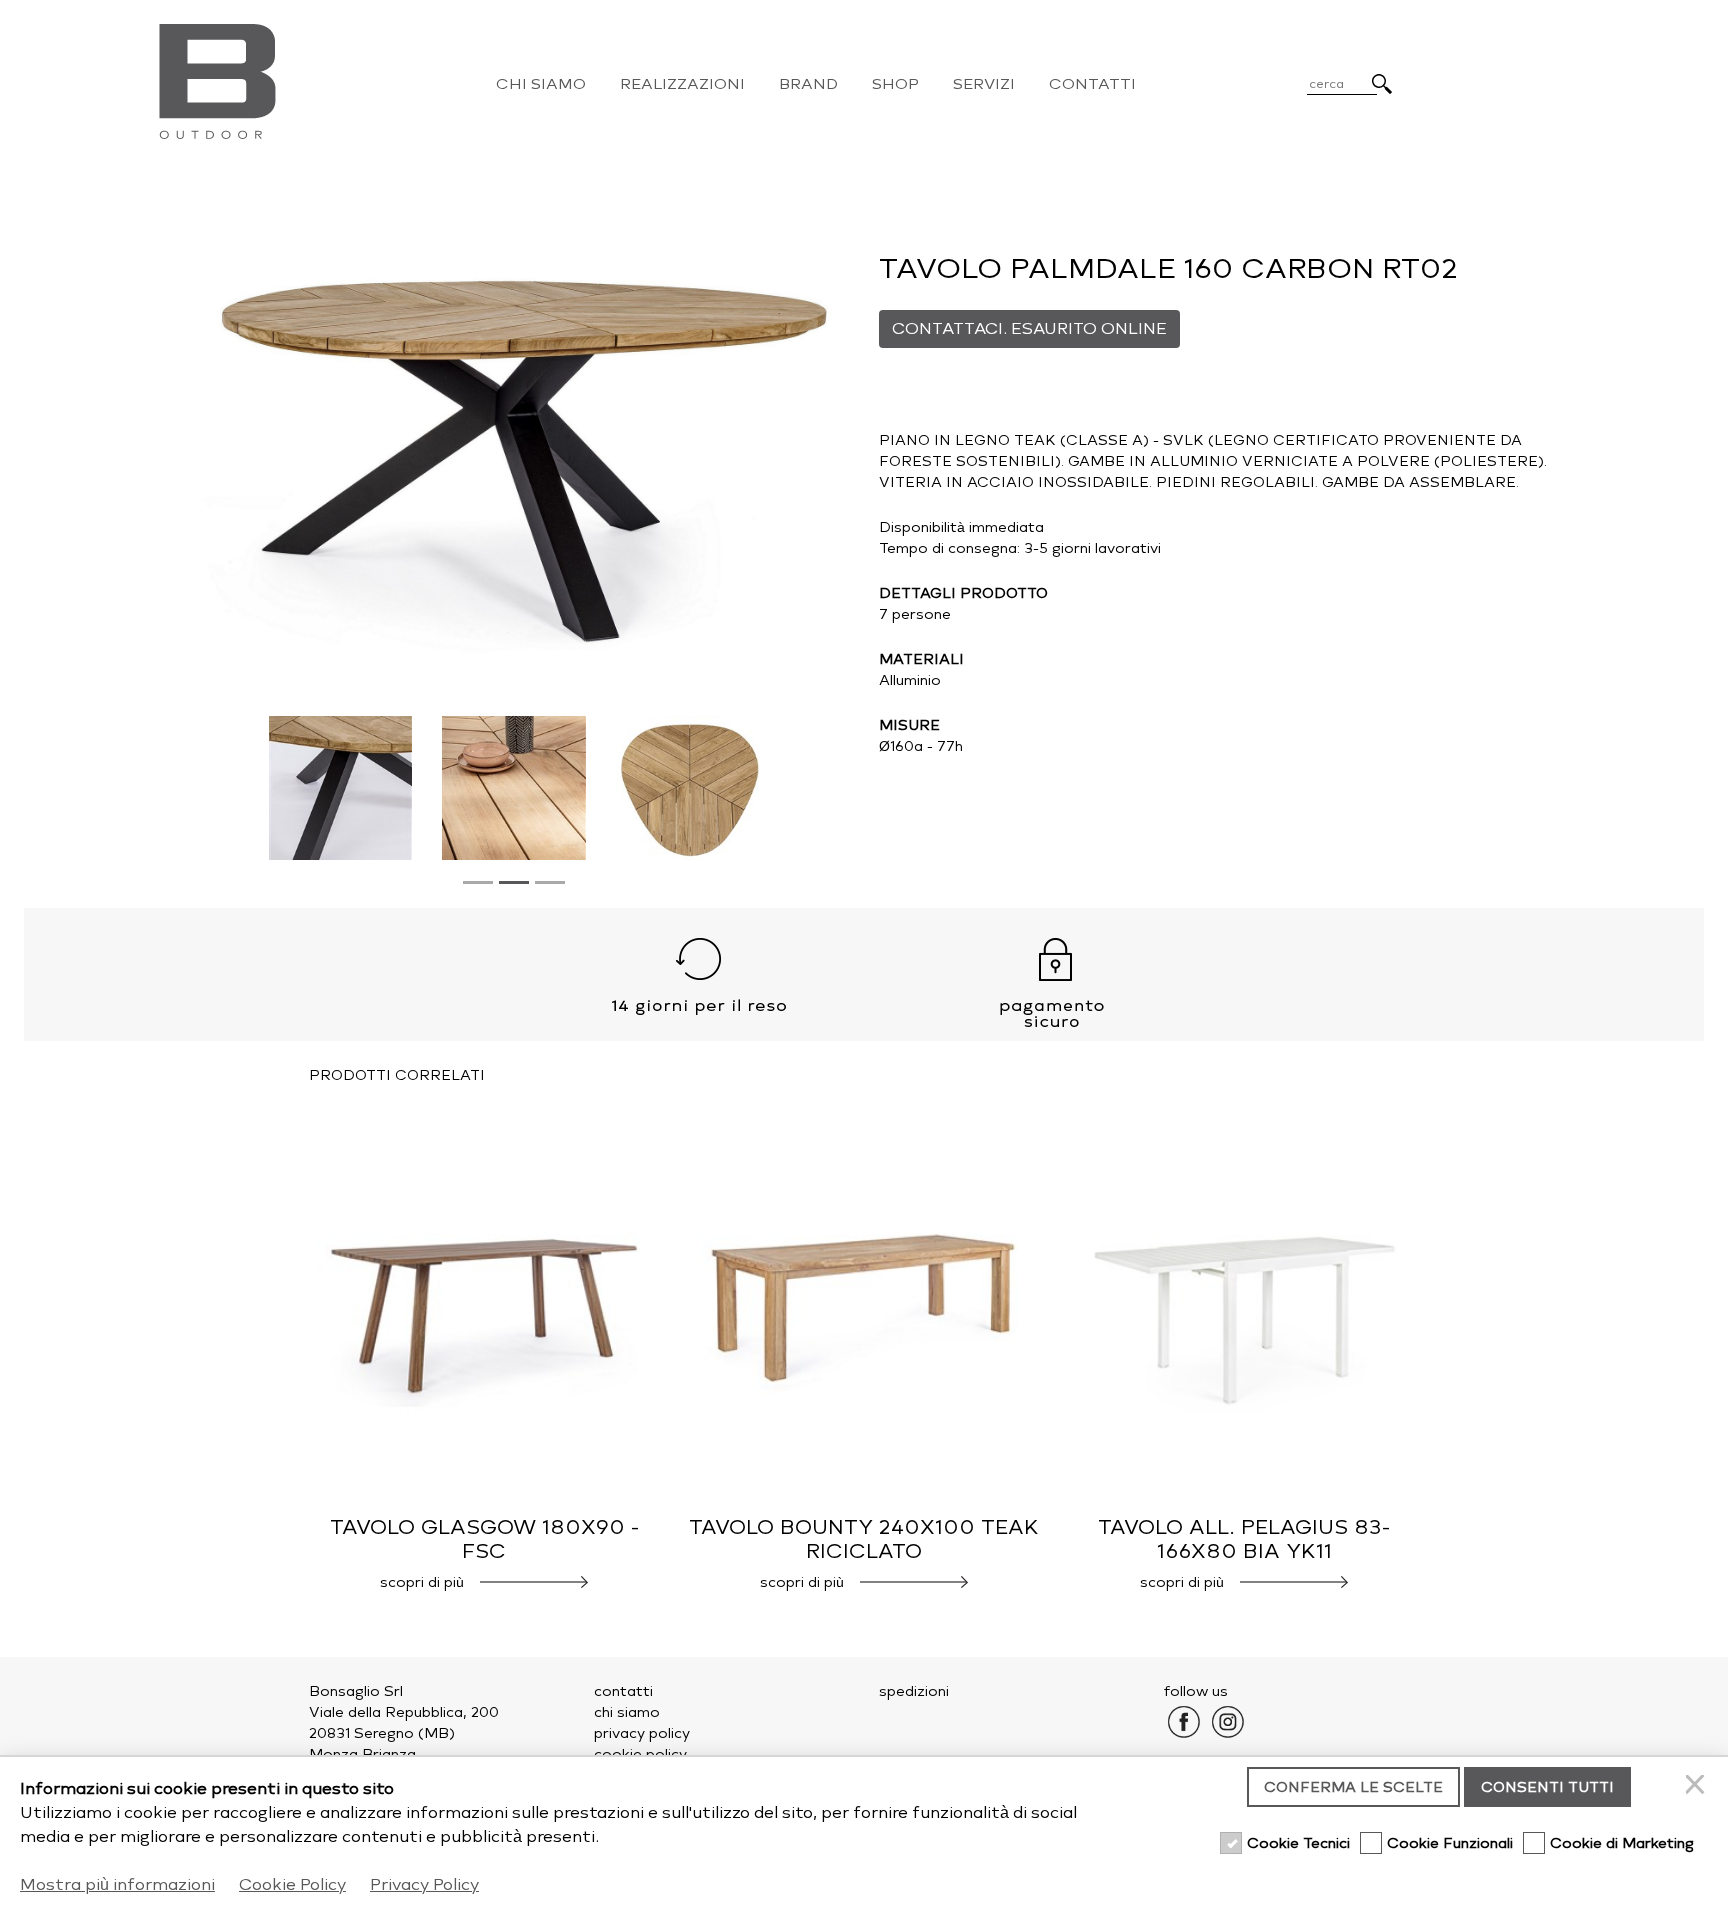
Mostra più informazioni (117, 1884)
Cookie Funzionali (1450, 1843)
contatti (623, 1691)
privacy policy (642, 1733)
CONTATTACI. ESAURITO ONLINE (1029, 328)
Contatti (1092, 84)
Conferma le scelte (1353, 1787)
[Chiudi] (1698, 1787)
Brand (808, 84)
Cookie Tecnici (1298, 1843)
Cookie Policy (292, 1884)
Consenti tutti (1547, 1787)
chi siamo (627, 1712)
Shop (895, 84)
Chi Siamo (541, 84)
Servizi (984, 84)
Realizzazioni (682, 84)
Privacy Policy (424, 1884)
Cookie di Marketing (1622, 1843)
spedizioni (914, 1691)
